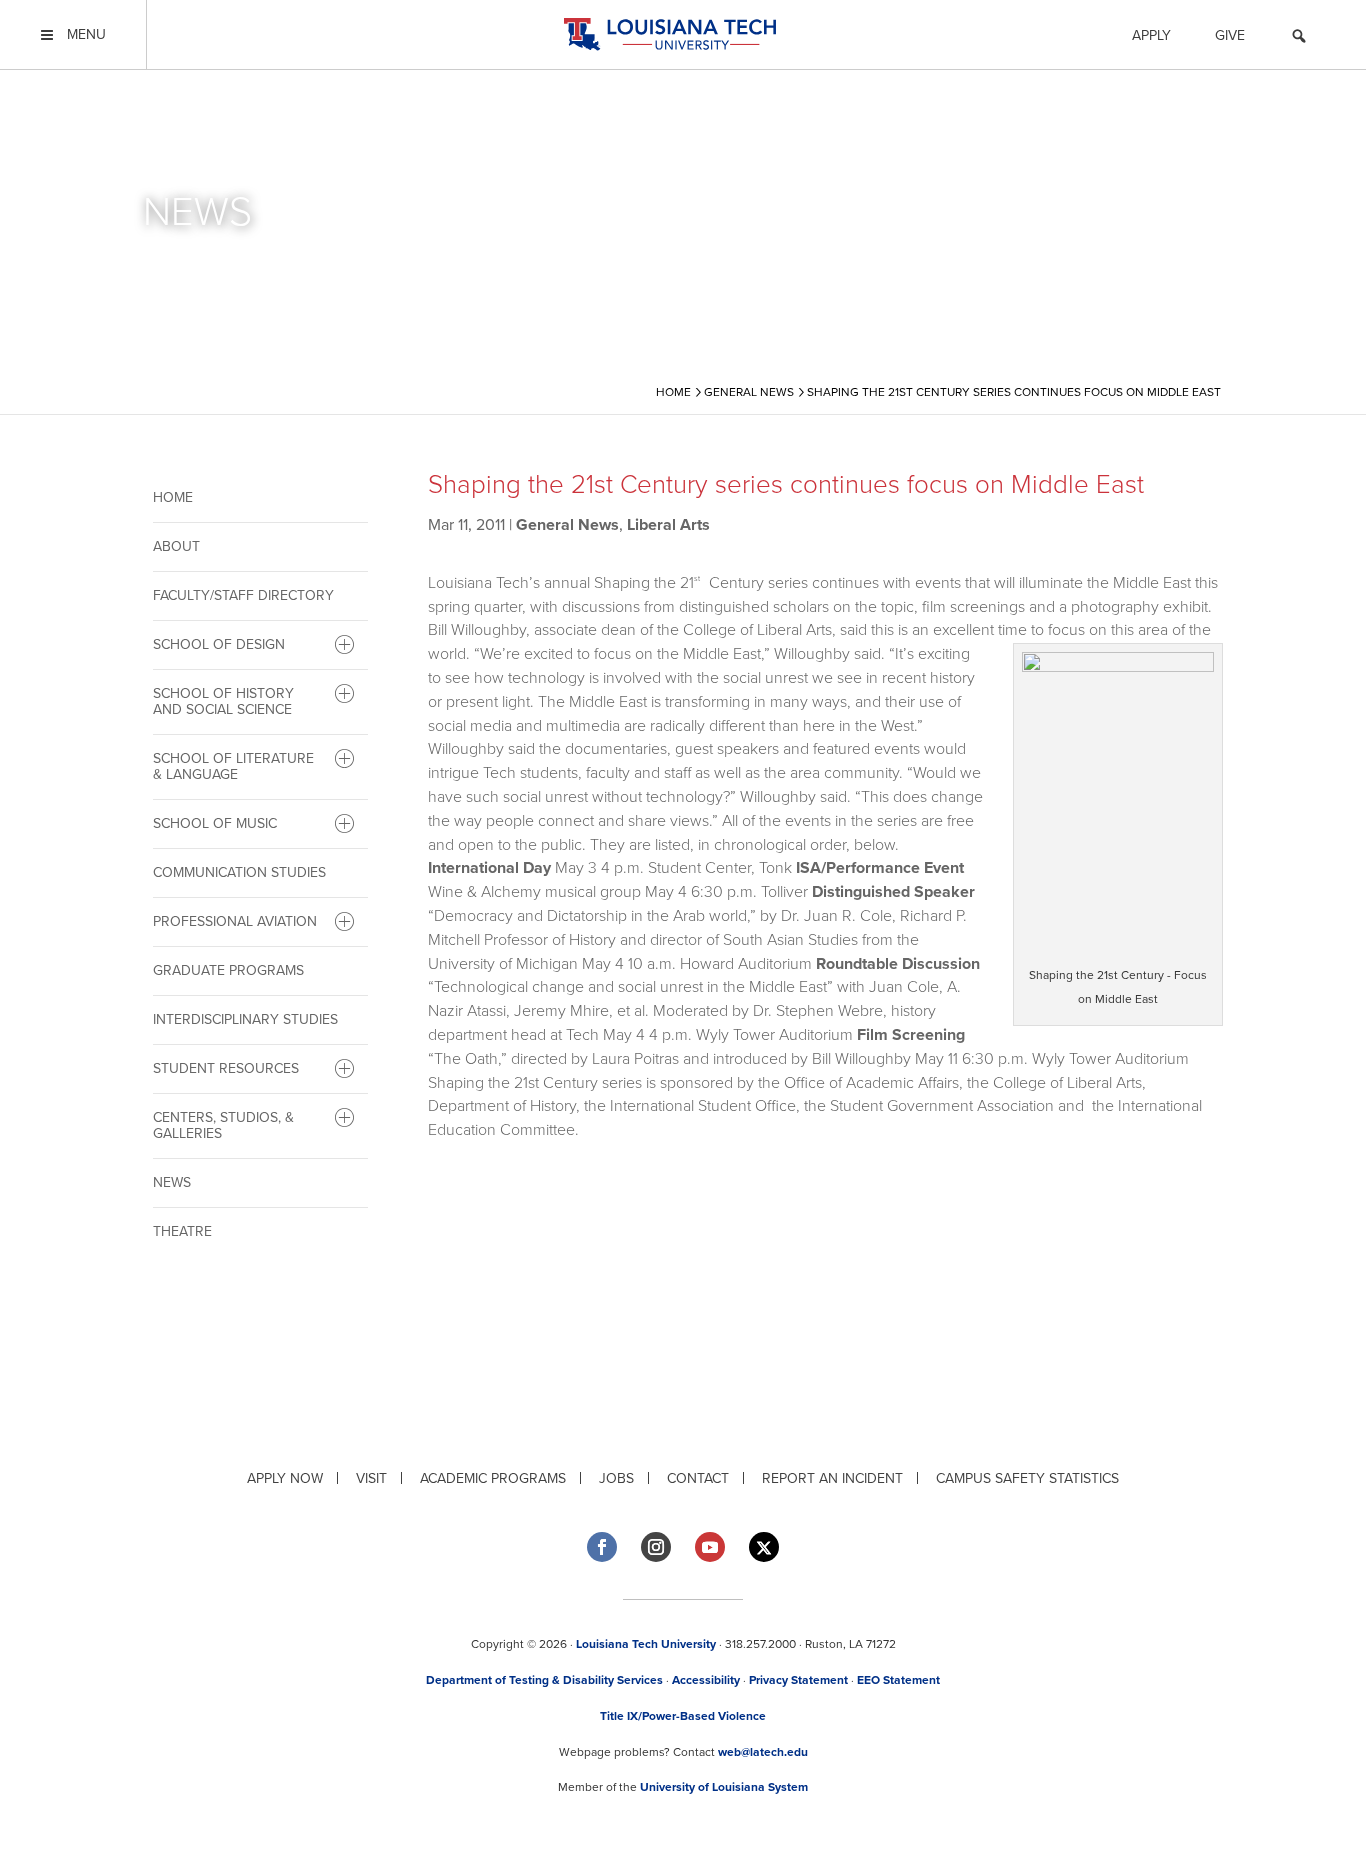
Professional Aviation (235, 921)
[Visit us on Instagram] (656, 1547)
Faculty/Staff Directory (243, 595)
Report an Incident (832, 1478)
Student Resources (226, 1068)
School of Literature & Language (233, 766)
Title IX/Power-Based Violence (683, 1716)
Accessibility (706, 1680)
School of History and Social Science (223, 701)
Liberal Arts (668, 525)
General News (567, 525)
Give (1230, 35)
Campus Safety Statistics (1027, 1478)
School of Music (215, 823)
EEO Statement (898, 1680)
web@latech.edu (763, 1752)
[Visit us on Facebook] (602, 1547)
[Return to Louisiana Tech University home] (669, 34)
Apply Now (285, 1478)
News (172, 1182)
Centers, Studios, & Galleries (223, 1125)
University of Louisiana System (724, 1787)
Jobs (616, 1478)
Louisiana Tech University (646, 1644)
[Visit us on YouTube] (710, 1547)
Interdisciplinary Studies (245, 1019)
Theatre (182, 1231)
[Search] (1299, 39)
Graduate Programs (228, 970)
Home (173, 497)
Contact (698, 1478)
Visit (371, 1478)
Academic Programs (493, 1478)
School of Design (219, 644)
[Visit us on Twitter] (764, 1547)
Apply (1151, 35)
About (176, 546)
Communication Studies (239, 872)
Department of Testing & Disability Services (544, 1680)
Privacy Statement (798, 1680)
